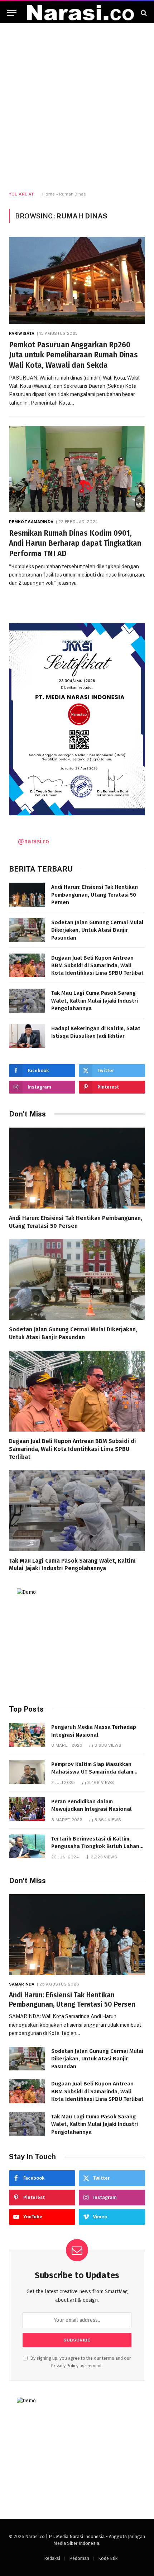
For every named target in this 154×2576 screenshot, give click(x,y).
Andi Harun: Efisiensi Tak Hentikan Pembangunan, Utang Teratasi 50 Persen (95, 895)
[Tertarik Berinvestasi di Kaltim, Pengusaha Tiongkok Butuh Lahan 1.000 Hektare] (27, 1846)
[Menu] (12, 13)
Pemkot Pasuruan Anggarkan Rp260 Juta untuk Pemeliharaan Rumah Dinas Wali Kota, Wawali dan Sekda (73, 355)
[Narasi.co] (81, 13)
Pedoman (79, 2558)
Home (49, 194)
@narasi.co (33, 841)
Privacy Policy (65, 2366)
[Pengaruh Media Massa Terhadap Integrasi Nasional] (27, 1735)
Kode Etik (108, 2558)
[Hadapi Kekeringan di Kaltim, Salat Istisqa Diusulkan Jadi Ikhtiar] (27, 1036)
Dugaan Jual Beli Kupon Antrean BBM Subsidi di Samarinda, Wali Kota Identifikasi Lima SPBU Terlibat (97, 966)
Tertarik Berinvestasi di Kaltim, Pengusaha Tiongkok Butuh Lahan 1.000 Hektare (95, 1846)
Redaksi (52, 2558)
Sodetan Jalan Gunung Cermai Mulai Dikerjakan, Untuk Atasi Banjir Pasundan (97, 930)
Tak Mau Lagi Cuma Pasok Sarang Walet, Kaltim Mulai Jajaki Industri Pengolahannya (95, 1001)
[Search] (143, 13)
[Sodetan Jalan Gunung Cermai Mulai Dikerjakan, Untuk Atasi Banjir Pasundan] (27, 930)
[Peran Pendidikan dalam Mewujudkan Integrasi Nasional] (27, 1809)
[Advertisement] (77, 107)
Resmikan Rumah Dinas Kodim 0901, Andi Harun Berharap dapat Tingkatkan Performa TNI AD (75, 543)
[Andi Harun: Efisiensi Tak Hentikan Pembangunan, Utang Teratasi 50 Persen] (27, 895)
